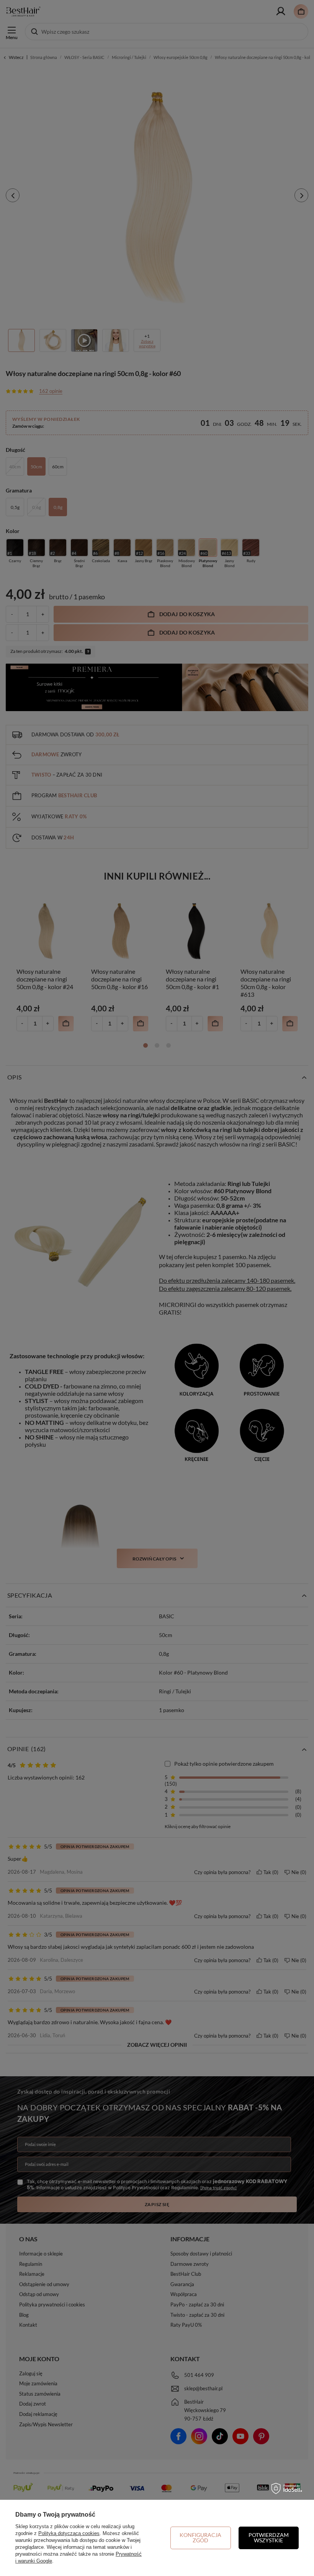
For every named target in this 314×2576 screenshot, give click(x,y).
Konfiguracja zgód (200, 2538)
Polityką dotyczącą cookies (69, 2533)
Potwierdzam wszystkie (269, 2538)
